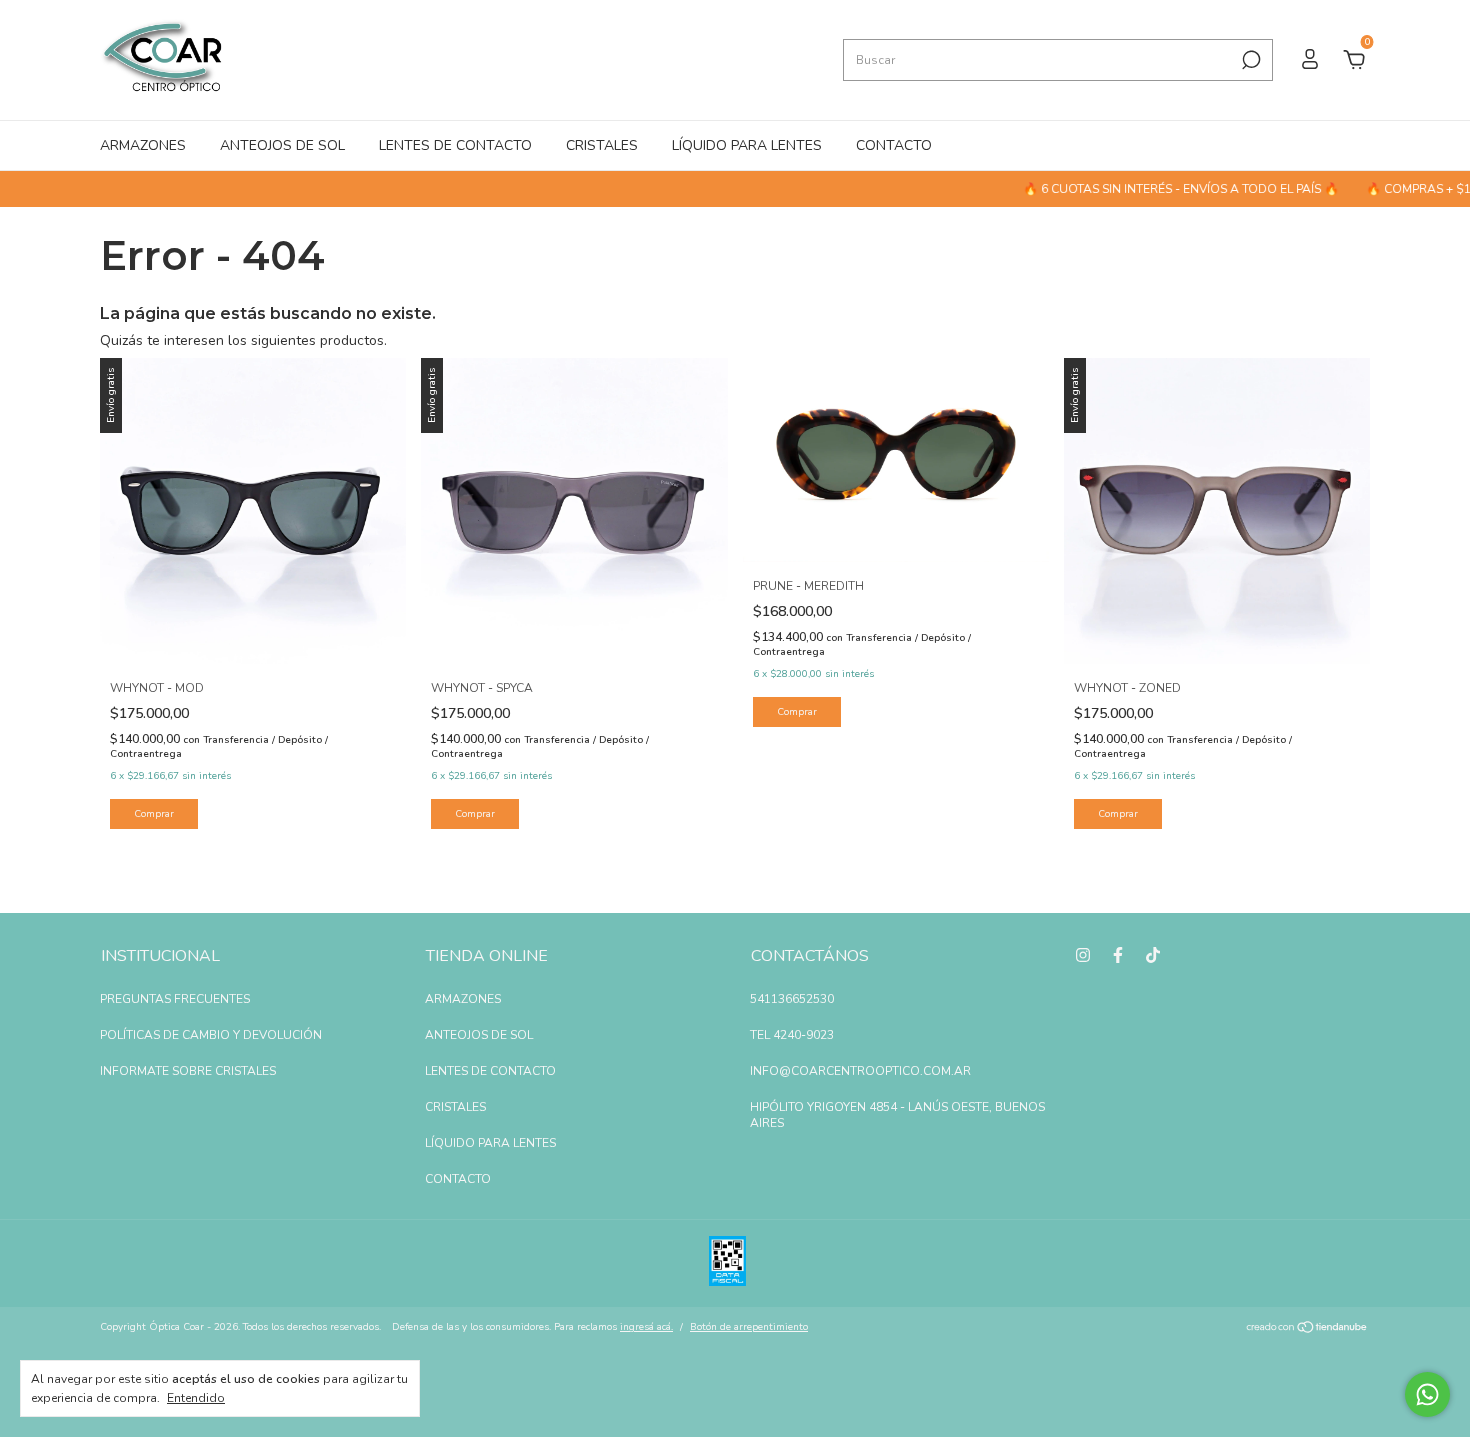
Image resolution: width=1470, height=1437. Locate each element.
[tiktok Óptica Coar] (1153, 955)
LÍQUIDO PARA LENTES (747, 145)
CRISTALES (602, 145)
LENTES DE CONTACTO (455, 145)
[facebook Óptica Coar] (1118, 955)
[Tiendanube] (1307, 1329)
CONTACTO (894, 145)
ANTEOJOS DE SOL (282, 145)
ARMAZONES (143, 145)
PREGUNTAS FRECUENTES (175, 999)
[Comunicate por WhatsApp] (1427, 1394)
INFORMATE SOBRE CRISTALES (188, 1071)
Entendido (196, 1398)
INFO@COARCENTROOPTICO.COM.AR (860, 1071)
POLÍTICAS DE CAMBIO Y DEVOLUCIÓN (211, 1035)
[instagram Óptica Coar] (1083, 955)
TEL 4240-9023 (792, 1035)
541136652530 (792, 999)
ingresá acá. (646, 1327)
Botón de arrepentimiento (749, 1327)
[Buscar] (1249, 60)
